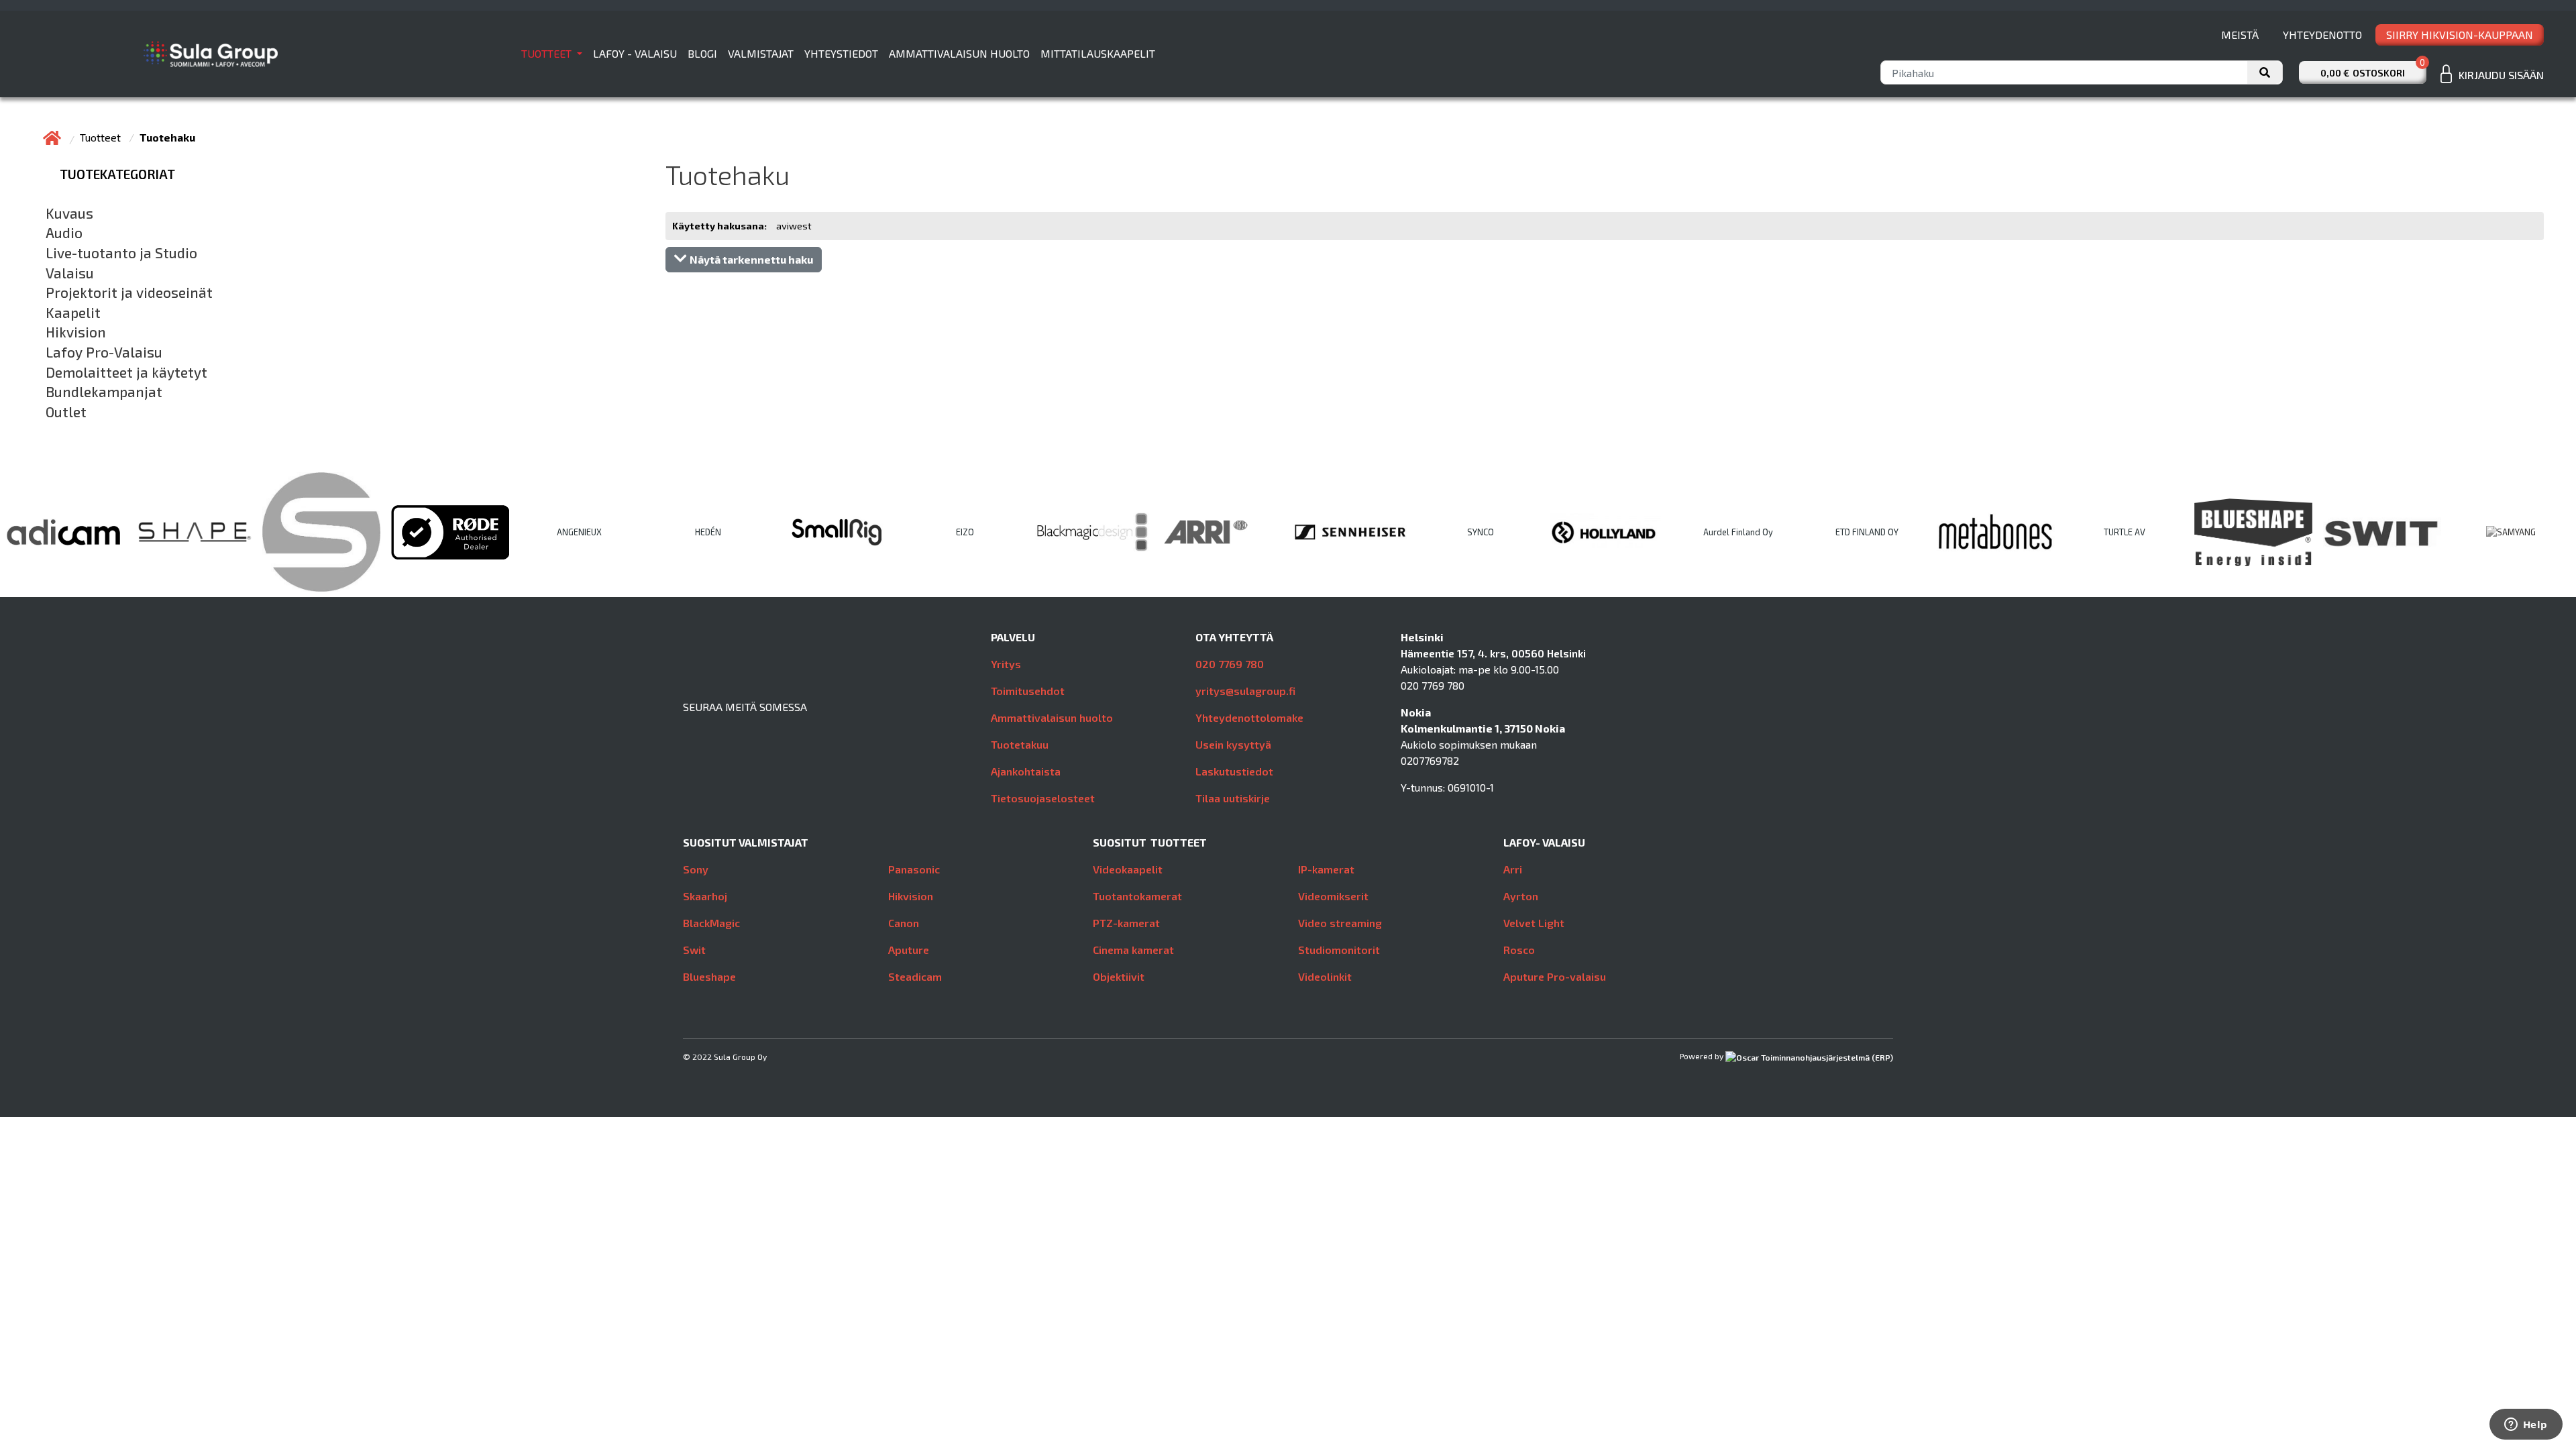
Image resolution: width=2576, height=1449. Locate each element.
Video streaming (1340, 923)
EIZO (965, 532)
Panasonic (914, 869)
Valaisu (70, 273)
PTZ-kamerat (1126, 923)
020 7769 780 (1230, 664)
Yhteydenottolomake (1249, 717)
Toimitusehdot (1028, 691)
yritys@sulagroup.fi (1245, 691)
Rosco (1519, 950)
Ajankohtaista (1026, 771)
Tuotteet (548, 53)
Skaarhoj (705, 896)
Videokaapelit (1128, 869)
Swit (694, 950)
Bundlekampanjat (104, 392)
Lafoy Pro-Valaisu (104, 352)
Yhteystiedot (841, 53)
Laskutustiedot (1234, 771)
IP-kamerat (1326, 869)
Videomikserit (1333, 896)
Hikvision (76, 332)
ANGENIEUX (579, 532)
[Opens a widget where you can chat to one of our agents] (2526, 1426)
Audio (64, 233)
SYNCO (1481, 532)
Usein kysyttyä (1233, 744)
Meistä (2240, 35)
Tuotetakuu (1020, 744)
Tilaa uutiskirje (1233, 798)
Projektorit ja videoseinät (129, 292)
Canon (904, 923)
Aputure (909, 950)
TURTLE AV (2125, 532)
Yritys (1006, 664)
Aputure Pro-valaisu (1555, 976)
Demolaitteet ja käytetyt (126, 372)
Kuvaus (69, 213)
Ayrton (1521, 896)
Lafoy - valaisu (635, 53)
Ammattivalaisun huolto (959, 53)
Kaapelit (73, 313)
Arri (1513, 869)
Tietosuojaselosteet (1043, 798)
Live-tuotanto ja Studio (121, 253)
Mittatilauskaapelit (1098, 53)
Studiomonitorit (1339, 950)
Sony (696, 869)
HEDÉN (708, 532)
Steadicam (915, 976)
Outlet (66, 412)
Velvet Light (1534, 923)
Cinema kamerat (1133, 950)
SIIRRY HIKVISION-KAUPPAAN (2460, 35)
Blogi (702, 53)
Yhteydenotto (2322, 35)
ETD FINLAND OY (1867, 532)
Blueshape (709, 976)
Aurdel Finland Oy (1738, 532)
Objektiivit (1119, 976)
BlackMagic (711, 923)
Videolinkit (1325, 976)
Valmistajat (761, 53)
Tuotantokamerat (1137, 896)
